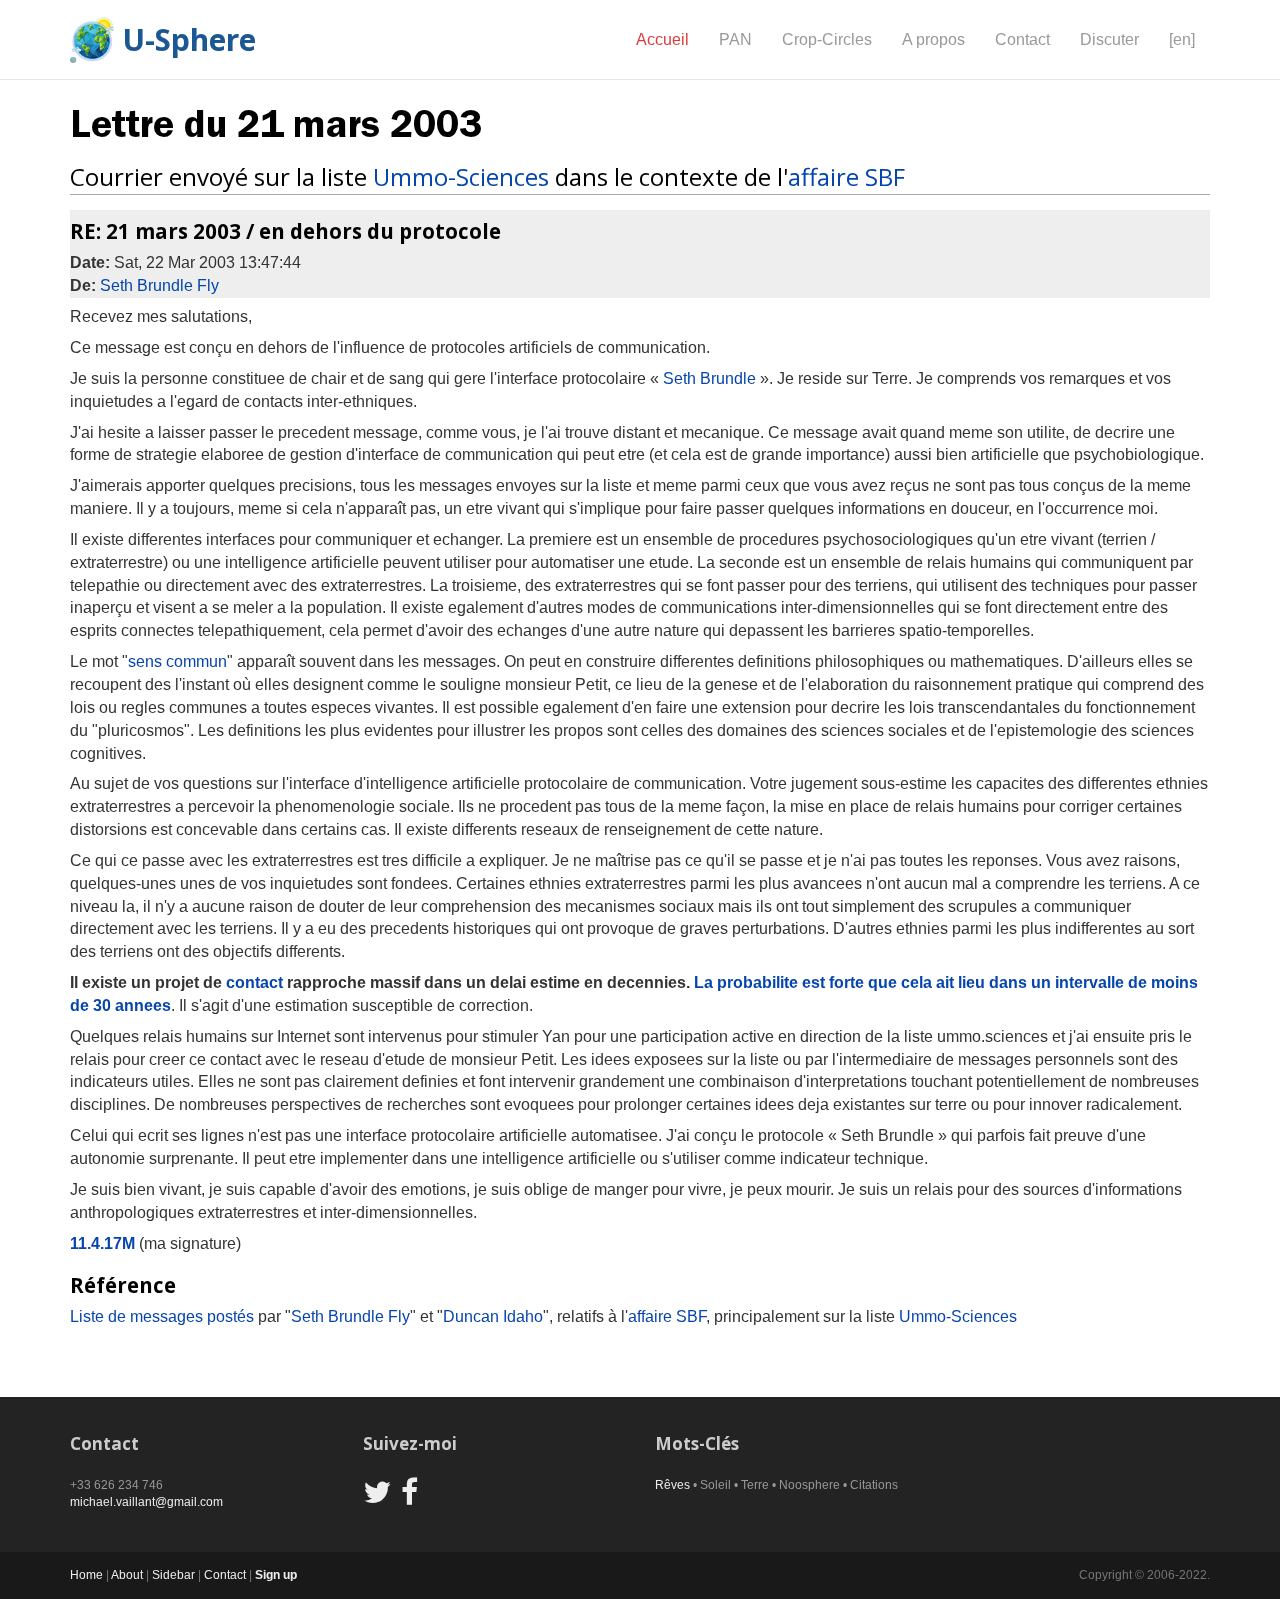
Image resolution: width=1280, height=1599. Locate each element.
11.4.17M (102, 1243)
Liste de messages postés (162, 1316)
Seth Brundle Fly (159, 285)
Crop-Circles (827, 39)
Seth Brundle (709, 378)
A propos (933, 39)
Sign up (276, 1575)
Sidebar (173, 1575)
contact (254, 982)
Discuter (1109, 39)
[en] (1182, 39)
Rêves (672, 1485)
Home (86, 1575)
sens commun (177, 661)
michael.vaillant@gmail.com (146, 1502)
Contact (1022, 39)
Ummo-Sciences (461, 176)
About (127, 1575)
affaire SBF (846, 176)
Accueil (662, 39)
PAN (735, 39)
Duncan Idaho (493, 1316)
